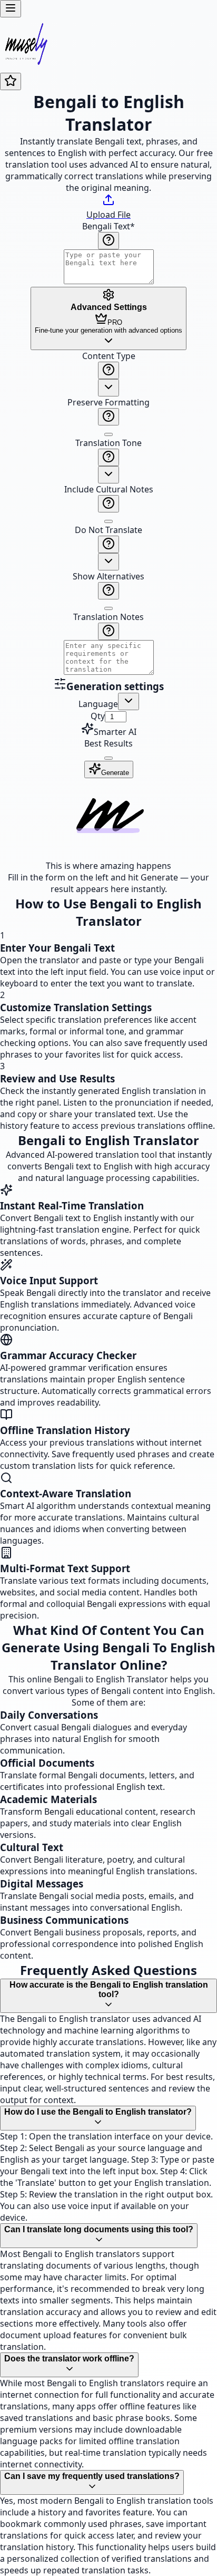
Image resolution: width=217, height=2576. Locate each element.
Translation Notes (108, 617)
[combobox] (108, 388)
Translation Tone (108, 443)
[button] (108, 514)
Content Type (109, 356)
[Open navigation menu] (11, 9)
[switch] (108, 434)
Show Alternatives (108, 576)
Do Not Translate (108, 530)
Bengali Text (108, 226)
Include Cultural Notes (109, 489)
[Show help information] (108, 241)
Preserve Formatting (108, 402)
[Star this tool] (11, 81)
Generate (115, 773)
